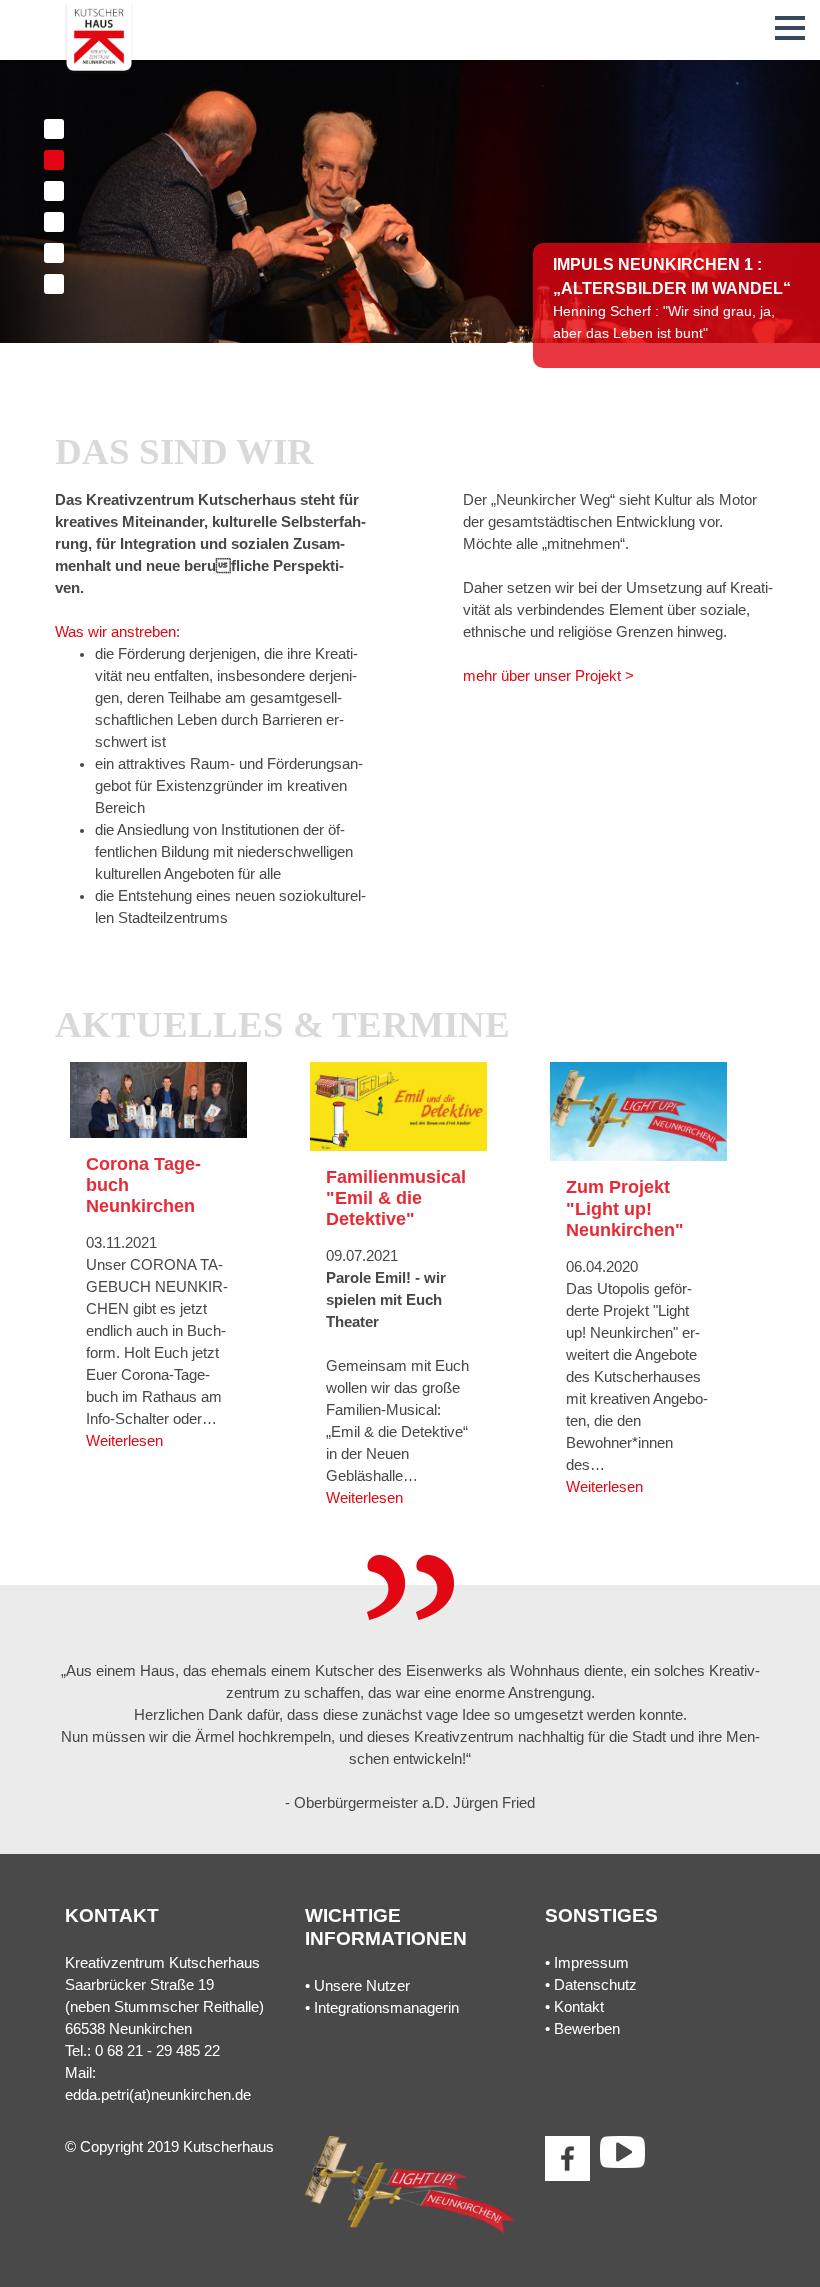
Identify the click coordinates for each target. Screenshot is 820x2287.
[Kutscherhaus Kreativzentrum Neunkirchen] (99, 37)
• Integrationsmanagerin (382, 2008)
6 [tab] (54, 284)
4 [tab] (54, 222)
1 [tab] (54, 129)
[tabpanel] (410, 201)
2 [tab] (54, 160)
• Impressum (587, 1963)
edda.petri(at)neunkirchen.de (158, 2095)
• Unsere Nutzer (357, 1986)
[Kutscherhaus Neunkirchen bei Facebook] (567, 2158)
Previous (102, 1727)
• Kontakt (574, 2007)
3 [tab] (54, 191)
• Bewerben (582, 2029)
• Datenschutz (591, 1985)
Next (717, 225)
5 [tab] (54, 253)
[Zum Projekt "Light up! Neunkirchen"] (638, 1111)
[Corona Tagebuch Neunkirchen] (158, 1099)
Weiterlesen (124, 1441)
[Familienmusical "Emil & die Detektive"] (398, 1105)
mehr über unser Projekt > (548, 676)
